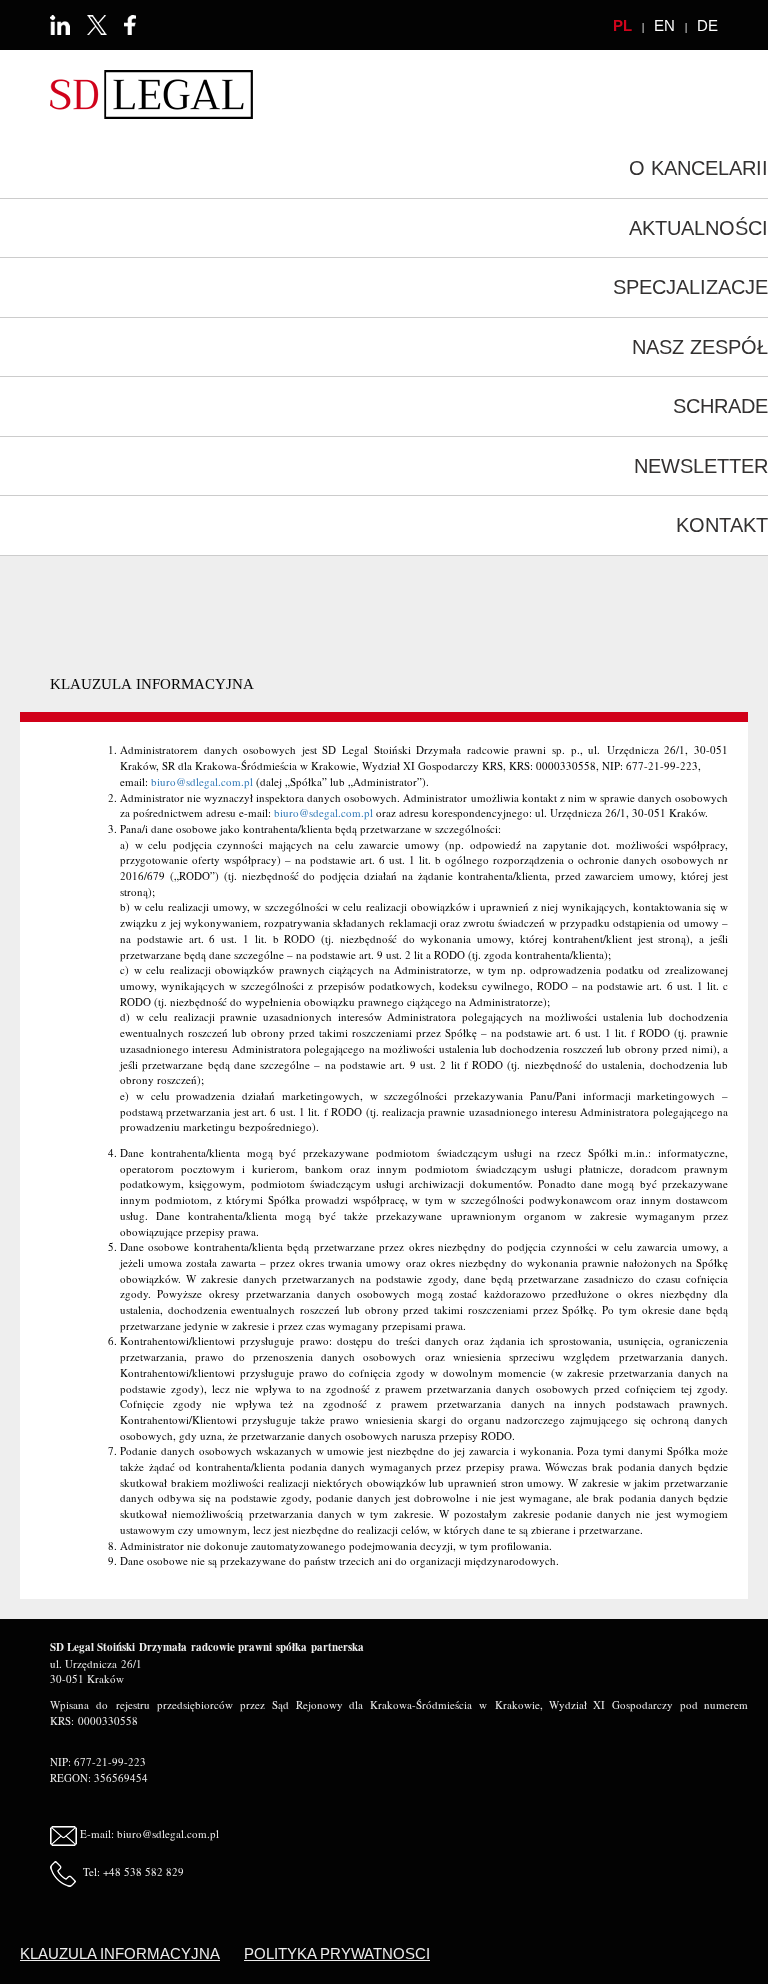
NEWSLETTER (701, 466)
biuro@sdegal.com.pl (323, 812)
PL (622, 25)
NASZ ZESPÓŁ (700, 347)
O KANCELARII (698, 168)
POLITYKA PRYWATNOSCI (337, 1953)
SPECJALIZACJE (690, 287)
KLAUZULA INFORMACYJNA (120, 1953)
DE (707, 25)
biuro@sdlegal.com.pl (202, 781)
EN (664, 25)
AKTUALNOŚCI (698, 228)
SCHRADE (720, 406)
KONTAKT (722, 525)
